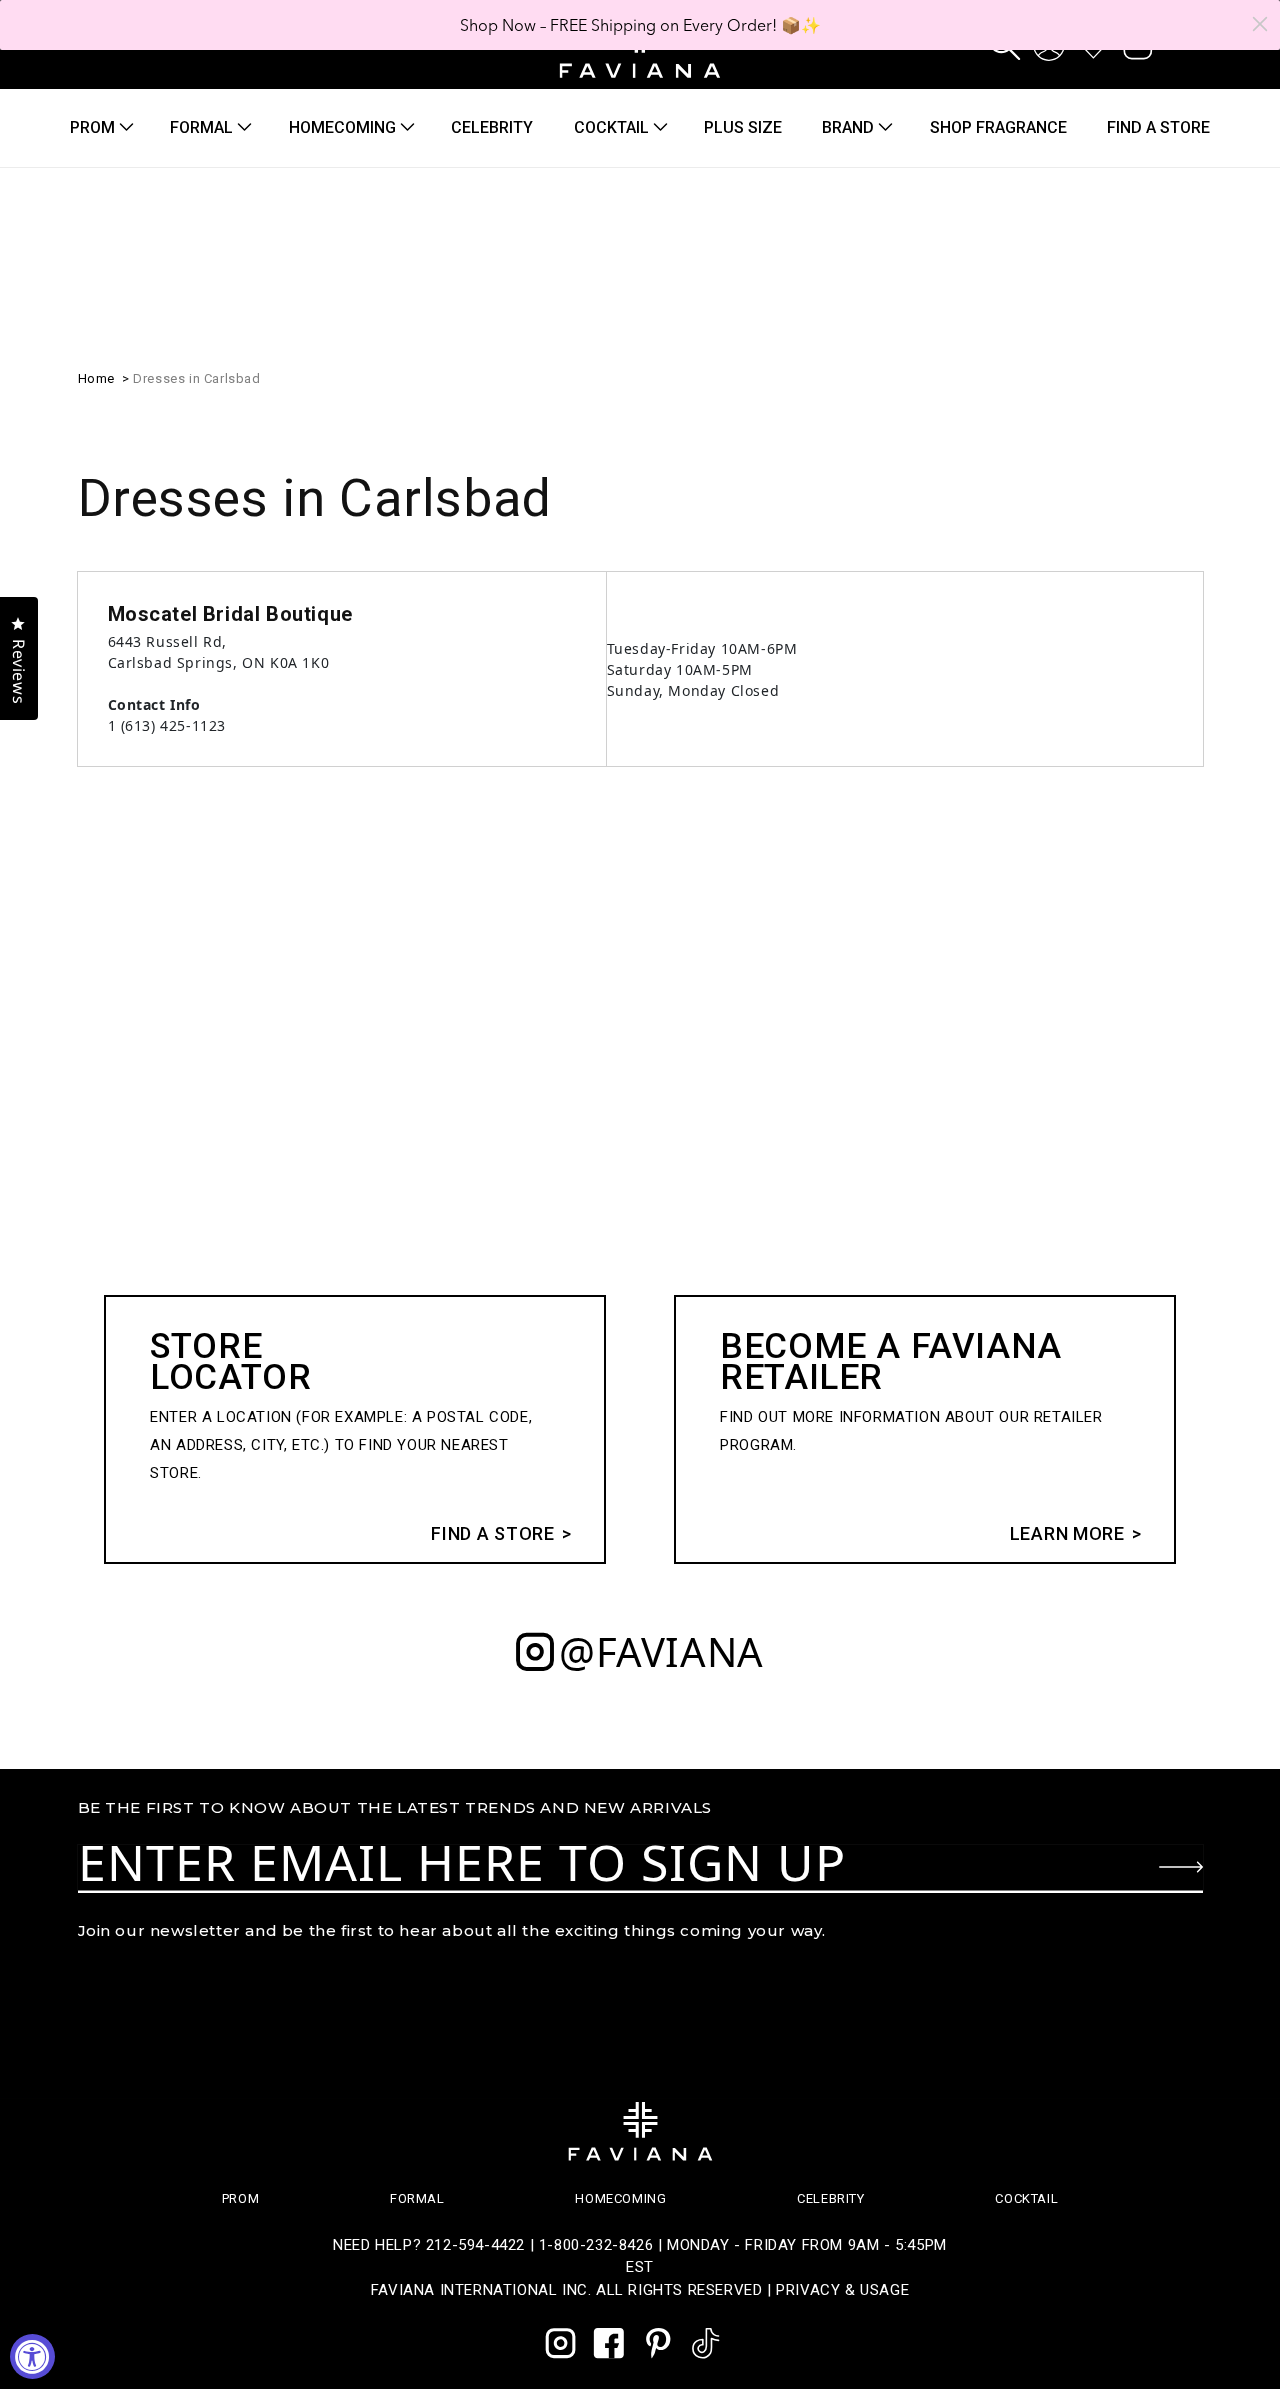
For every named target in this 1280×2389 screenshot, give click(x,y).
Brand (848, 127)
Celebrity (830, 2198)
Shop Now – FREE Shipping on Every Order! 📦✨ (640, 25)
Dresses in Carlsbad (196, 378)
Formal (201, 127)
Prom (92, 127)
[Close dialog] (1260, 24)
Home (96, 378)
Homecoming (342, 127)
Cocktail (611, 127)
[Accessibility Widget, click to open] (32, 2356)
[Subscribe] (1181, 1867)
